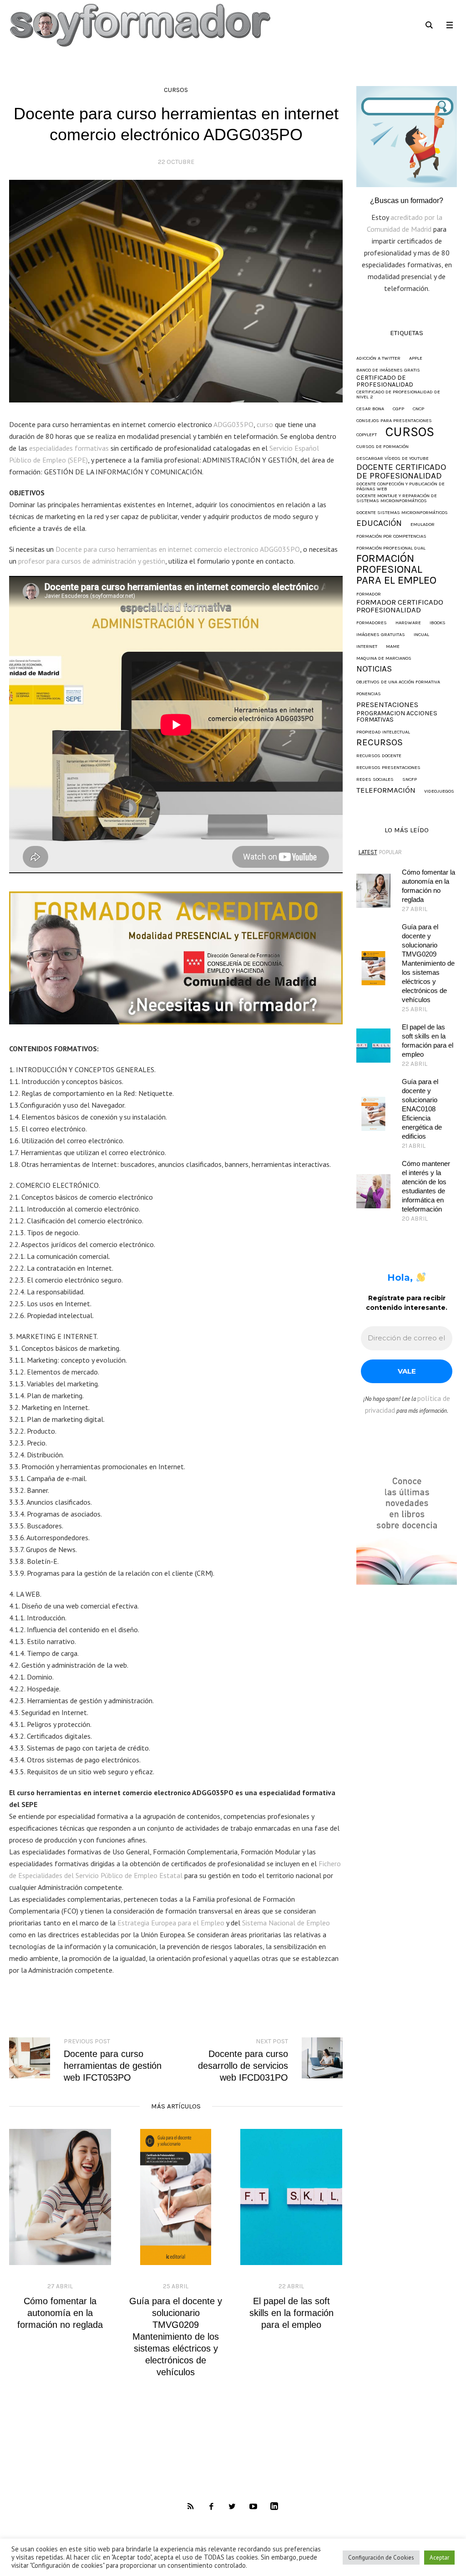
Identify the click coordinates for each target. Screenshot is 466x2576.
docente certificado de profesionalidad (401, 472)
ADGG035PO (233, 424)
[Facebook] (211, 2507)
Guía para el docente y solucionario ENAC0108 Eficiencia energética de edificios (422, 1109)
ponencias (369, 694)
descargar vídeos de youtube (393, 459)
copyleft (367, 435)
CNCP (418, 409)
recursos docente (379, 756)
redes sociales (375, 780)
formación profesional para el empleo (396, 569)
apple (416, 359)
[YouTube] (253, 2507)
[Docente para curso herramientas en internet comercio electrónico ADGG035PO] (176, 290)
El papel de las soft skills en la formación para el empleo (291, 2313)
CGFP (398, 409)
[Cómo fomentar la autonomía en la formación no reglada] (60, 2197)
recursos (380, 742)
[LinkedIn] (274, 2507)
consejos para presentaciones (394, 421)
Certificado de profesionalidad (385, 381)
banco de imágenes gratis (388, 370)
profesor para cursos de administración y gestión (92, 561)
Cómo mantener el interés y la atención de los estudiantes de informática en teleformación (426, 1186)
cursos (176, 90)
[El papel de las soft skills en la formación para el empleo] (291, 2197)
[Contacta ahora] (407, 136)
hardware (408, 623)
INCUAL (421, 635)
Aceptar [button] (439, 2558)
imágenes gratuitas (381, 635)
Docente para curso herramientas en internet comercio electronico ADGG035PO (178, 549)
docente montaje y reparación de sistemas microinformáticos (397, 498)
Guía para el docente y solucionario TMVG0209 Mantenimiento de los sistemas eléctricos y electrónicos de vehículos (176, 2337)
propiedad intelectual (383, 732)
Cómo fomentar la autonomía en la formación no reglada (60, 2313)
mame (393, 647)
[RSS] (190, 2507)
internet (367, 647)
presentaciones (387, 705)
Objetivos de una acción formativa (398, 682)
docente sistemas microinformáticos (402, 513)
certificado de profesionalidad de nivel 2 (398, 395)
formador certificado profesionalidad (400, 606)
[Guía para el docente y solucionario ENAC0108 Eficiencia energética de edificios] (373, 1113)
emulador (423, 525)
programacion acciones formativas (397, 717)
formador (369, 594)
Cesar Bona (370, 409)
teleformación (386, 791)
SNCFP (410, 780)
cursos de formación (382, 447)
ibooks (438, 623)
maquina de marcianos (384, 659)
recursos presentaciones (388, 768)
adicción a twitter (378, 359)
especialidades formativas (69, 448)
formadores (372, 623)
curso (265, 424)
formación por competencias (391, 537)
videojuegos (439, 792)
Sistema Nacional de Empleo (286, 1923)
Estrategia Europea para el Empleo (171, 1923)
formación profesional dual (391, 548)
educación (379, 523)
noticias (374, 669)
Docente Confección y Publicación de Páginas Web (400, 486)
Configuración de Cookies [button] (381, 2558)
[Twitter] (232, 2507)
